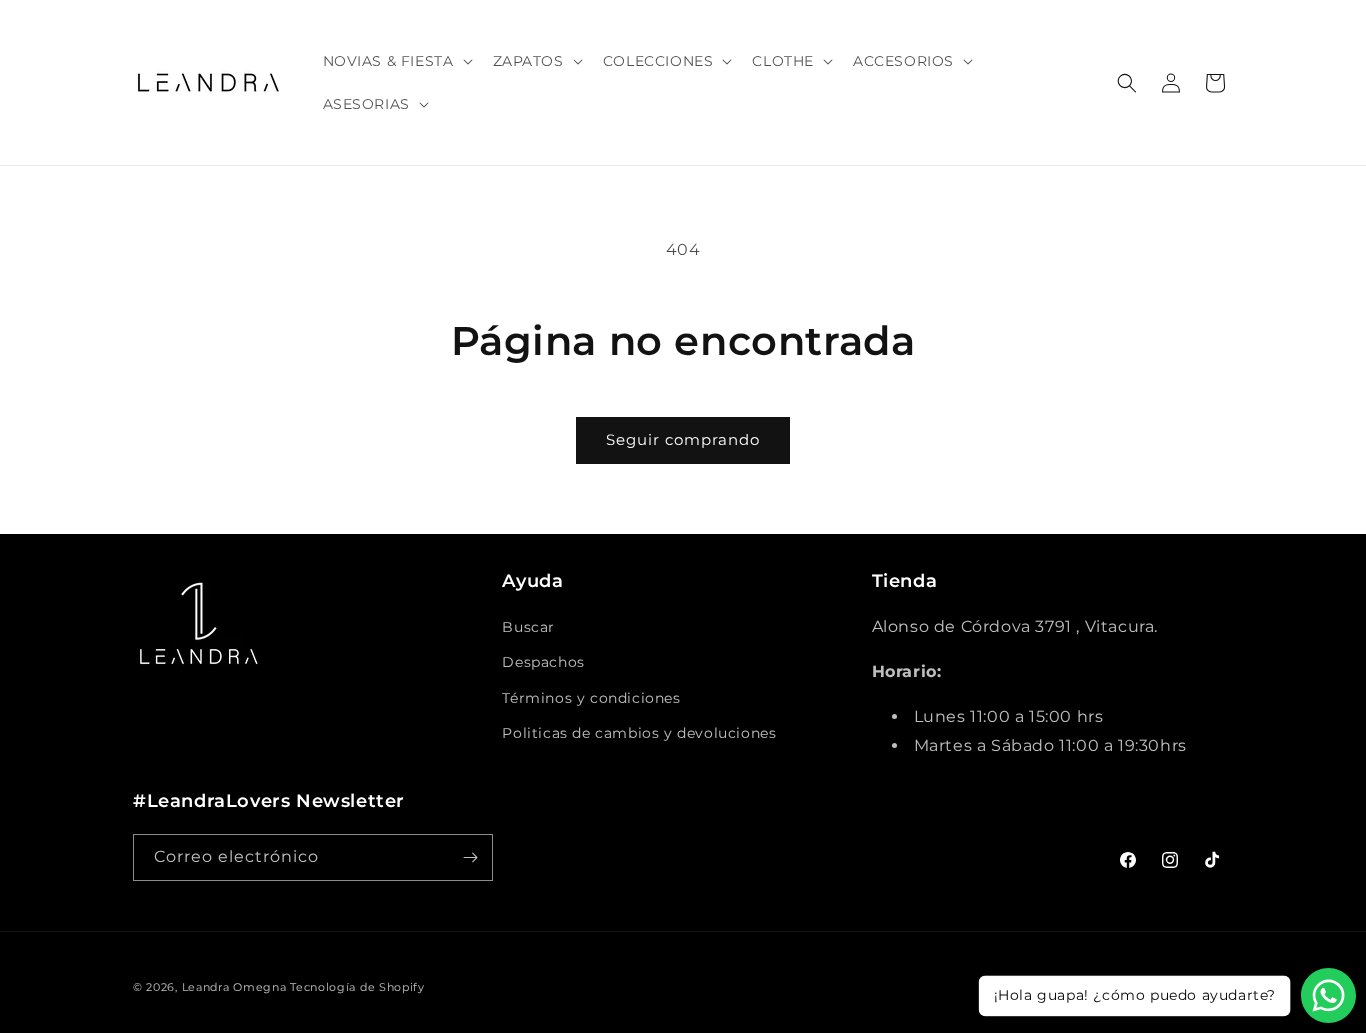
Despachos (543, 662)
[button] (396, 61)
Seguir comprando (683, 439)
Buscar (528, 627)
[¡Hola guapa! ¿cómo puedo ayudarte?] (1328, 995)
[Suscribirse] (470, 857)
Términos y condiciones (591, 698)
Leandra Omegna (234, 987)
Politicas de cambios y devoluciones (639, 733)
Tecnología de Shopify (357, 987)
